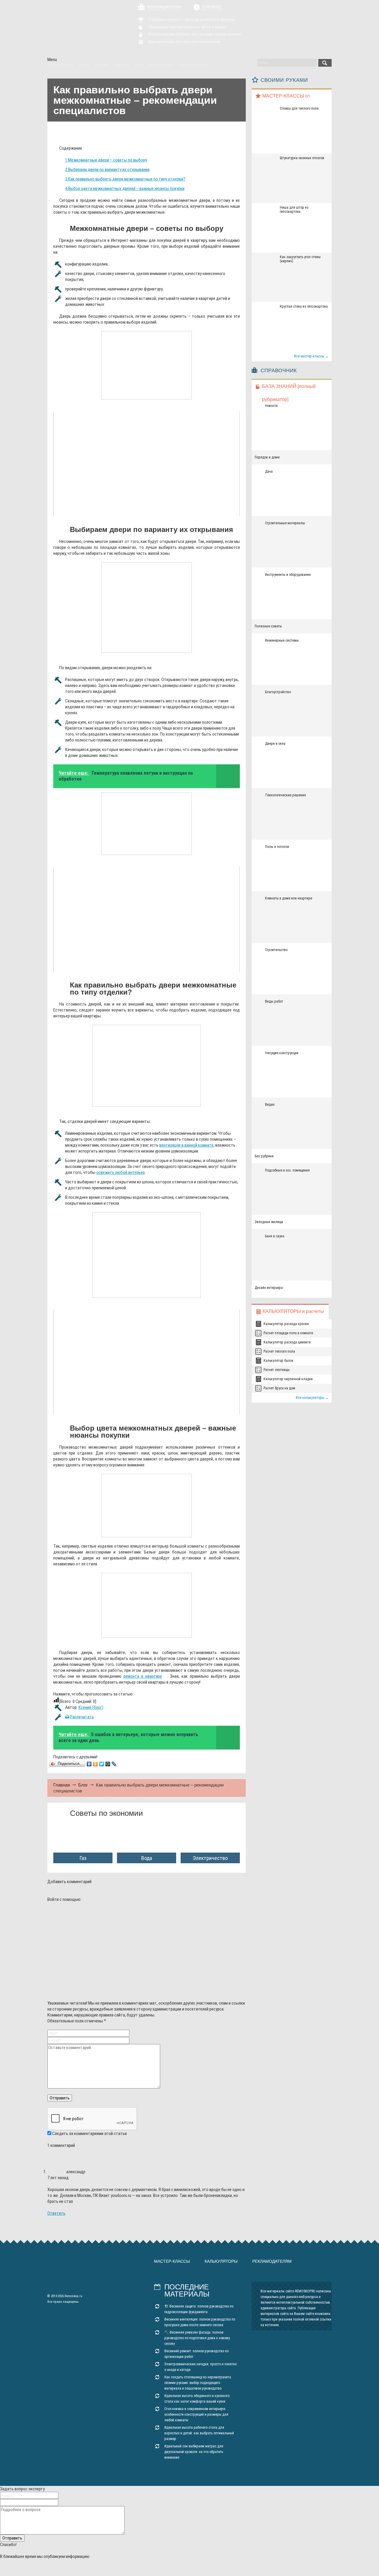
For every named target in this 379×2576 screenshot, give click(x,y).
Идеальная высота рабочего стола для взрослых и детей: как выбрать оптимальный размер (199, 2433)
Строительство (276, 950)
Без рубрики (264, 1156)
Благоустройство (278, 692)
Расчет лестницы (277, 1370)
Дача (269, 472)
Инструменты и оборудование (288, 575)
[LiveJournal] (114, 1764)
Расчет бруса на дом (279, 1388)
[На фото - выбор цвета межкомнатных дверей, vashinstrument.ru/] (147, 1506)
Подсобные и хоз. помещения (287, 1170)
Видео (270, 1105)
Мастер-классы (172, 2261)
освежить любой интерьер (121, 1172)
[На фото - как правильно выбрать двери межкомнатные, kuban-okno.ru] (147, 824)
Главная (62, 1785)
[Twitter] (102, 1764)
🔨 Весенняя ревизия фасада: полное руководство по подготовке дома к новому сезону (197, 2338)
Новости (271, 406)
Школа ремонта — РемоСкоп (81, 29)
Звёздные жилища (269, 1222)
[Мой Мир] (108, 1764)
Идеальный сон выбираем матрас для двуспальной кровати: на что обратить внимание (194, 2452)
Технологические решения (285, 795)
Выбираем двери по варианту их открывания (107, 170)
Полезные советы (268, 626)
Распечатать (82, 1717)
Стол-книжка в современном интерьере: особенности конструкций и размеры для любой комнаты (196, 2414)
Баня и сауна (275, 1236)
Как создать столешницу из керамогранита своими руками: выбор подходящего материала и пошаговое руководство (198, 2383)
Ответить (56, 2213)
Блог (83, 1785)
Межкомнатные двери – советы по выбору (106, 160)
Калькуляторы (221, 2261)
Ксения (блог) (91, 1707)
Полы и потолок (277, 847)
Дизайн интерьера (269, 1288)
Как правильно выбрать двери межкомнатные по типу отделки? (125, 179)
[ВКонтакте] (89, 1764)
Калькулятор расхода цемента (287, 1342)
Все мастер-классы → (311, 356)
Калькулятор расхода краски (286, 1324)
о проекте (212, 7)
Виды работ (274, 1001)
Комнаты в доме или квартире (289, 898)
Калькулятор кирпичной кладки (288, 1379)
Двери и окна (275, 744)
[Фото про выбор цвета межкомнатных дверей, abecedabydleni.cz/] (147, 1605)
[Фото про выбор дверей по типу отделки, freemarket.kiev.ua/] (147, 1255)
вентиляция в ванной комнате (186, 1145)
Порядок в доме (267, 457)
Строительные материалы (285, 523)
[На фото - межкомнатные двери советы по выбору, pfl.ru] (147, 365)
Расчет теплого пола (279, 1351)
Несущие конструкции (282, 1053)
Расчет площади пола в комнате (288, 1333)
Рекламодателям (164, 7)
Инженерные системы (282, 640)
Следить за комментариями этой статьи (89, 2134)
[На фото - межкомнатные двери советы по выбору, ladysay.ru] (147, 1066)
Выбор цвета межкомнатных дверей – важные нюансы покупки (125, 188)
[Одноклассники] (95, 1764)
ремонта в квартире (143, 1676)
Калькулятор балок (278, 1361)
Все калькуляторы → (312, 1398)
